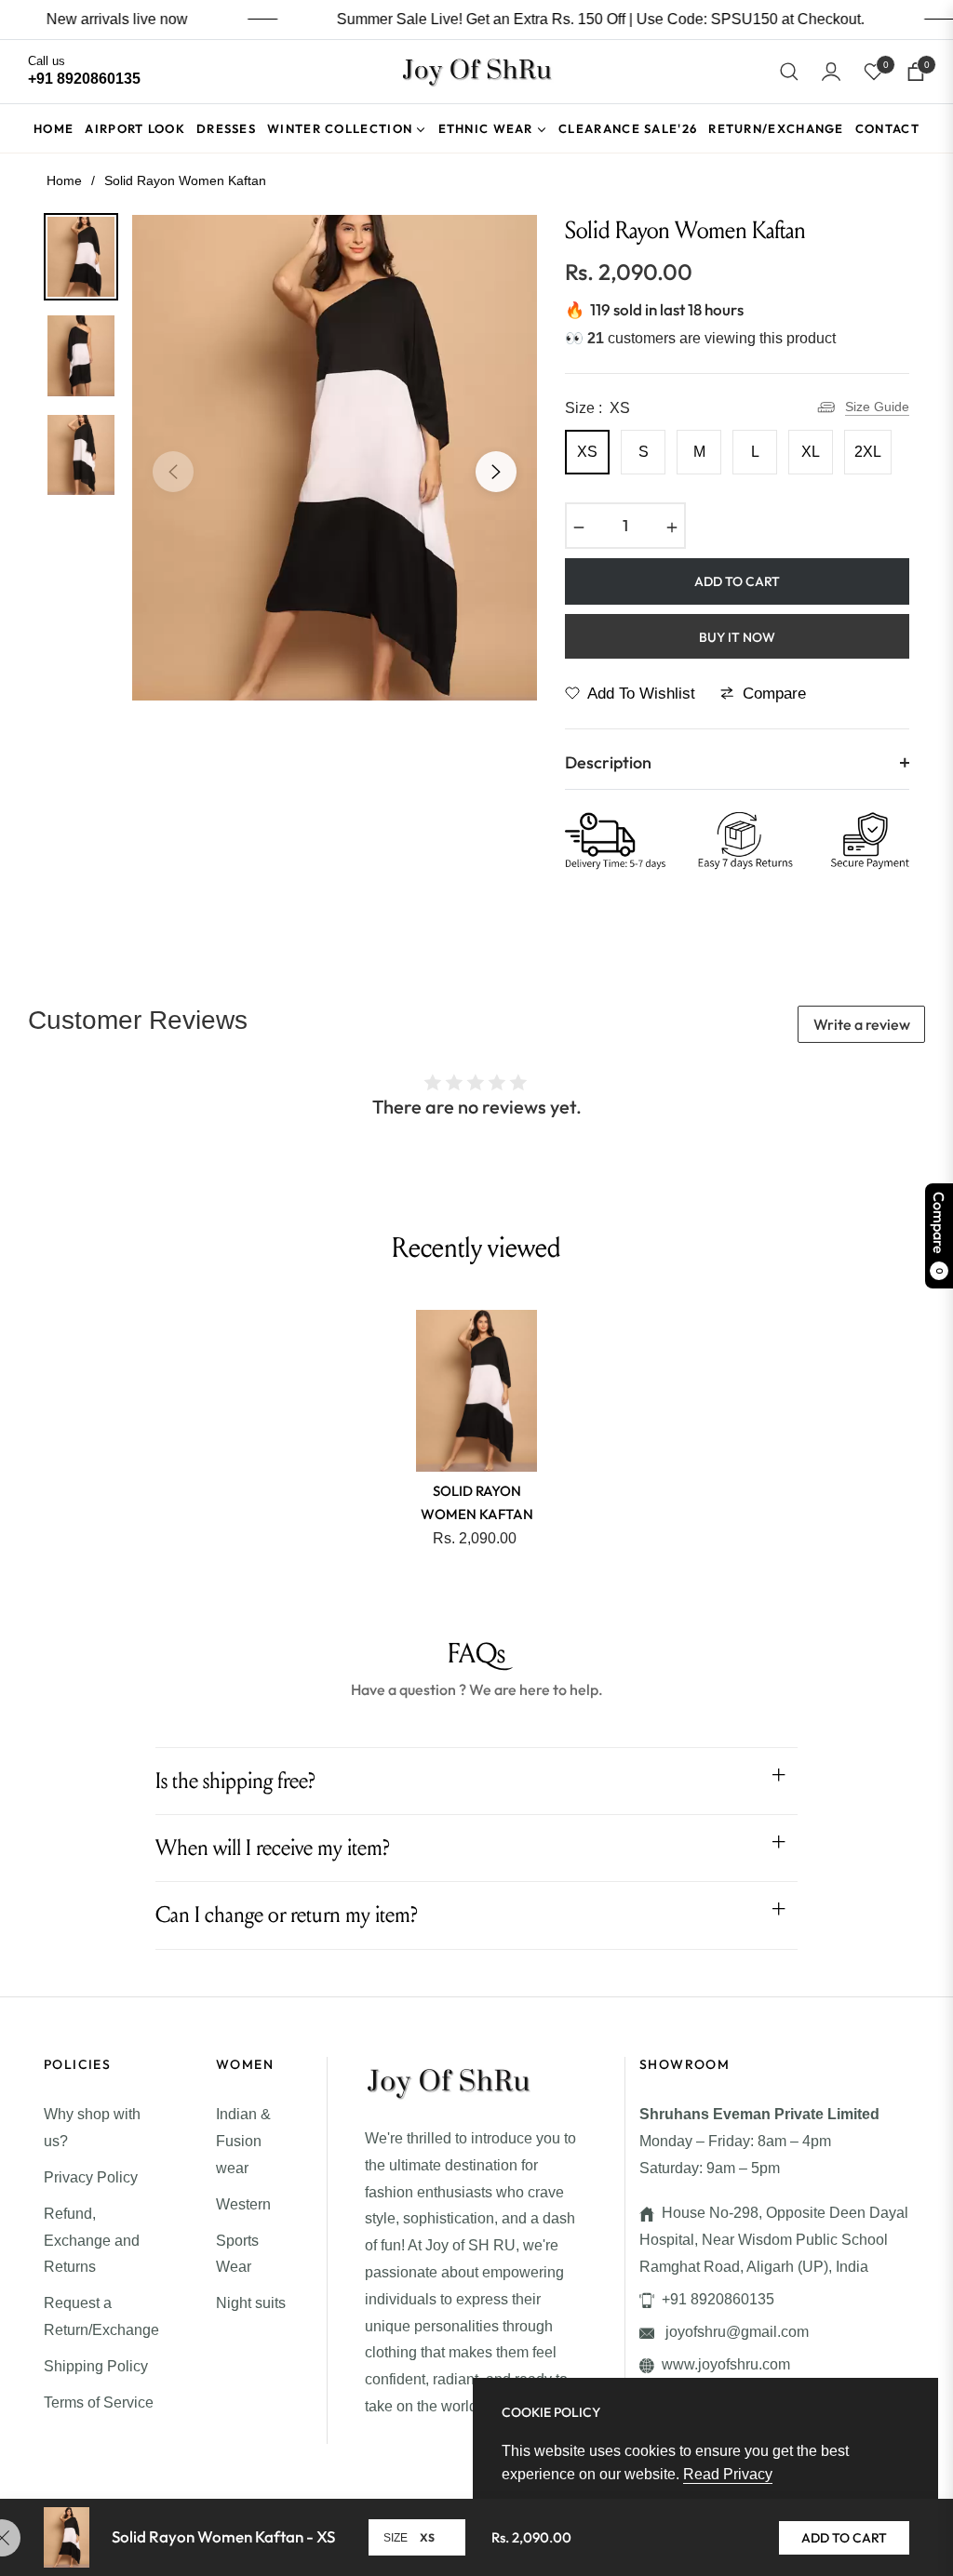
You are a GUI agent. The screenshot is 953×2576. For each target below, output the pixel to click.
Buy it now (737, 637)
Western (243, 2204)
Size (396, 2538)
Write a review (862, 1024)
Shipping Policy (96, 2366)
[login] (831, 72)
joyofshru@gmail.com (735, 2332)
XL (811, 452)
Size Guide (877, 407)
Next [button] (496, 472)
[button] (789, 72)
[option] (335, 458)
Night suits (251, 2303)
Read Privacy (728, 2474)
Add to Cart (844, 2538)
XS (587, 452)
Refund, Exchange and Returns (92, 2241)
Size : (597, 408)
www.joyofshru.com (726, 2364)
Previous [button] (173, 472)
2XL (868, 452)
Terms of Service (99, 2402)
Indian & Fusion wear (243, 2141)
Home (64, 180)
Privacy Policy (91, 2177)
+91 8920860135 (718, 2299)
